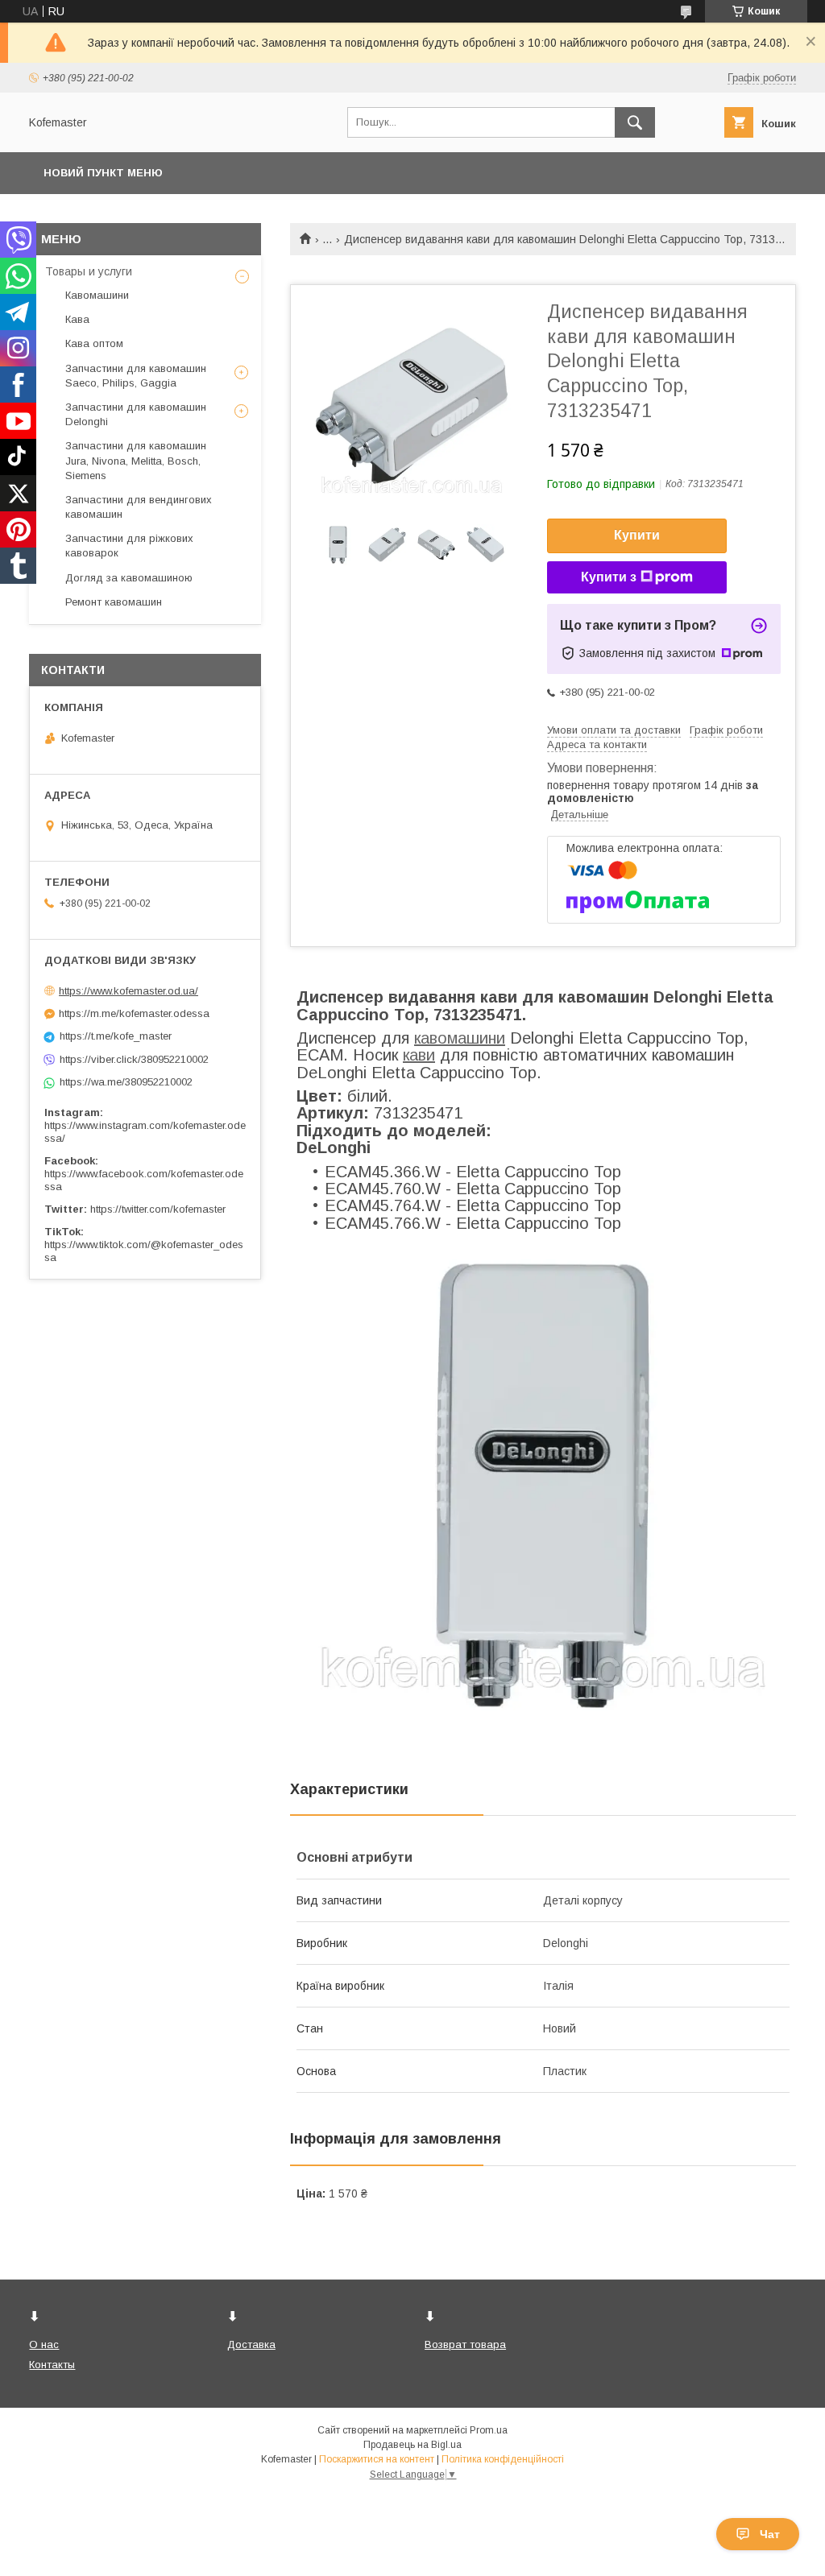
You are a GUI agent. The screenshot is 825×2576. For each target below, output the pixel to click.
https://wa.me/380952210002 (126, 1082)
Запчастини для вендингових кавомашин (139, 507)
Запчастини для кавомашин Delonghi (136, 414)
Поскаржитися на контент (377, 2459)
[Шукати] (635, 122)
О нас (44, 2344)
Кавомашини (97, 295)
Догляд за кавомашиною (129, 578)
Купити (637, 535)
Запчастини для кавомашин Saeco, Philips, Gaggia (136, 376)
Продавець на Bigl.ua (412, 2445)
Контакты (52, 2365)
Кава (77, 319)
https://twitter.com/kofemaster (158, 1209)
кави (419, 1055)
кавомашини (460, 1038)
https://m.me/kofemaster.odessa (134, 1013)
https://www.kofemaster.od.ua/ (129, 991)
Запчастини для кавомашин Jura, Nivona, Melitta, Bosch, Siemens (136, 460)
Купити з (609, 577)
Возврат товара (465, 2344)
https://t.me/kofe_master (116, 1036)
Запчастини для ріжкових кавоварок (129, 546)
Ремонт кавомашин (114, 602)
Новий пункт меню (103, 173)
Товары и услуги (89, 271)
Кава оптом (94, 343)
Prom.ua (489, 2430)
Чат (770, 2534)
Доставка (251, 2344)
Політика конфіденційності (503, 2459)
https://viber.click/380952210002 (134, 1059)
